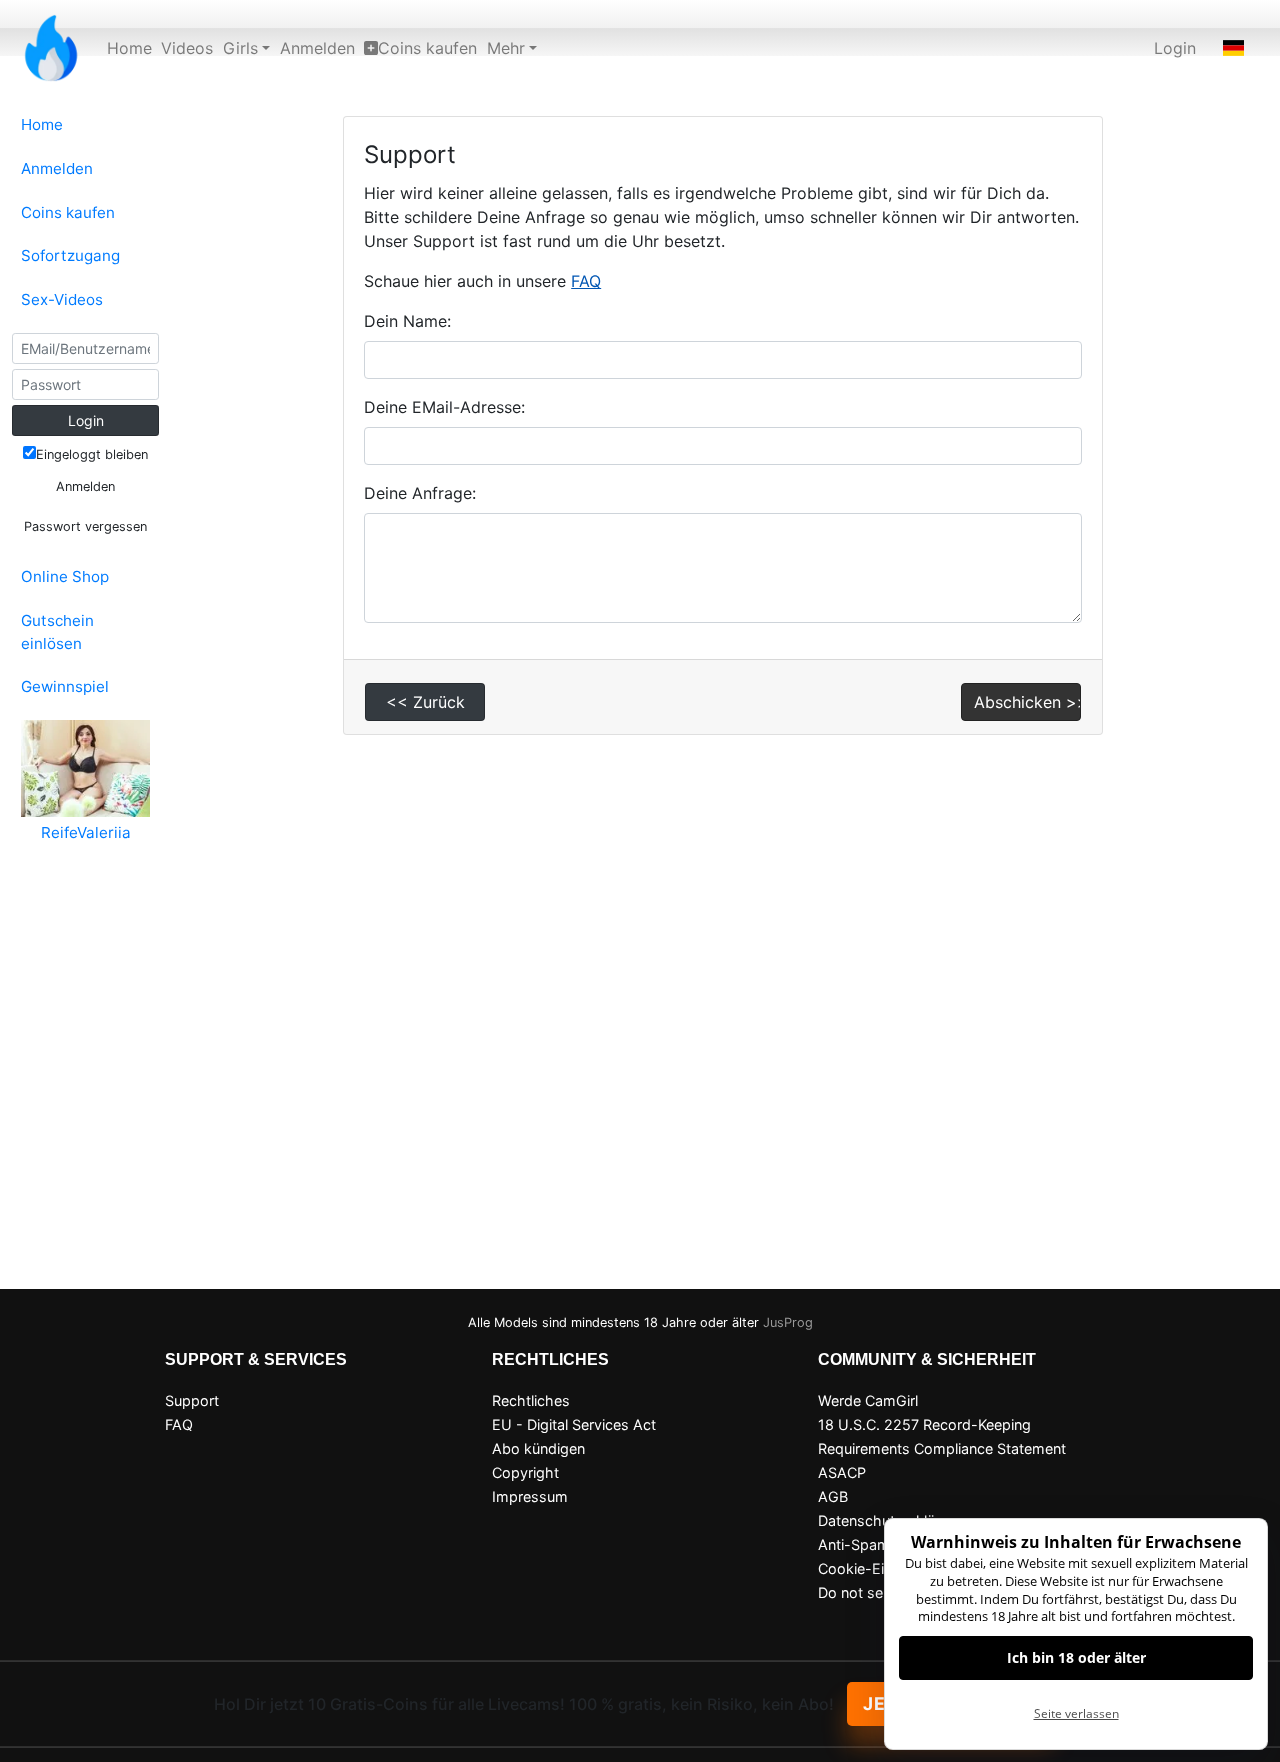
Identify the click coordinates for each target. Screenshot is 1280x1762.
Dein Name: (407, 321)
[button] (1234, 48)
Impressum (530, 1496)
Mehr (506, 48)
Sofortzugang (70, 255)
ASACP (842, 1472)
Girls (240, 48)
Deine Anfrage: (420, 493)
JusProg (788, 1322)
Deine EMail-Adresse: (444, 407)
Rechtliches (531, 1400)
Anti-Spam (854, 1544)
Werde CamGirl (868, 1400)
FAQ (586, 281)
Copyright (525, 1472)
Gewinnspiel (65, 686)
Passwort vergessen (85, 526)
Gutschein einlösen (57, 632)
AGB (833, 1496)
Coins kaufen (427, 48)
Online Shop (65, 576)
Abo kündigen (538, 1448)
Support (192, 1400)
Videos (187, 48)
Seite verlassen (1076, 1713)
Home (129, 48)
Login (1175, 48)
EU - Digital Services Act (574, 1424)
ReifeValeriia (86, 832)
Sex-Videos (62, 299)
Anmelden (317, 48)
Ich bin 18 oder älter (1076, 1657)
